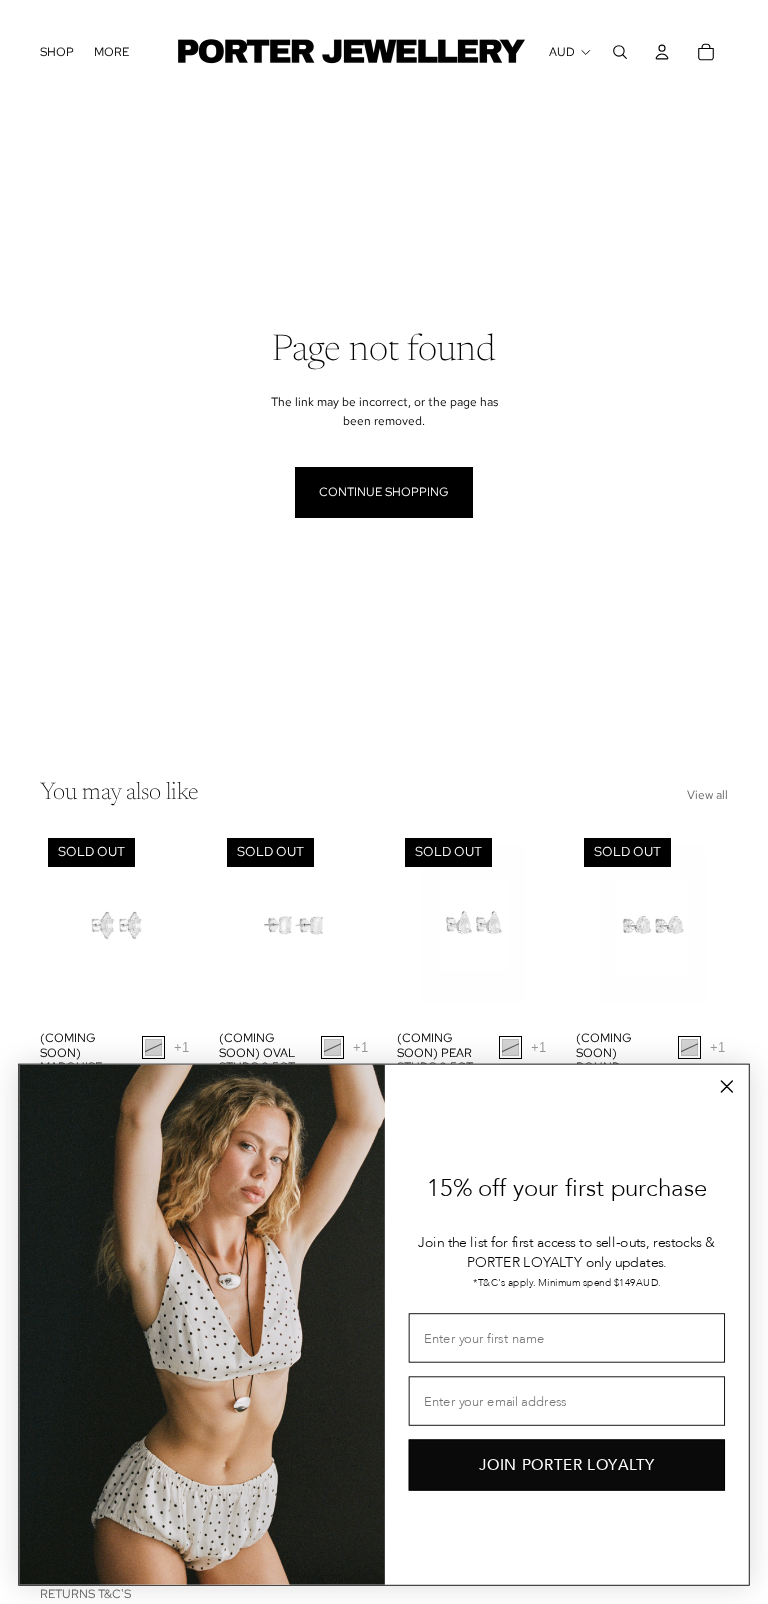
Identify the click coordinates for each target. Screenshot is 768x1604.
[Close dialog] (726, 1086)
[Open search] (620, 52)
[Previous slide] (55, 926)
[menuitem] (111, 52)
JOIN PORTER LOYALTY (567, 1465)
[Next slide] (176, 926)
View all (707, 795)
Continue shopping (384, 492)
